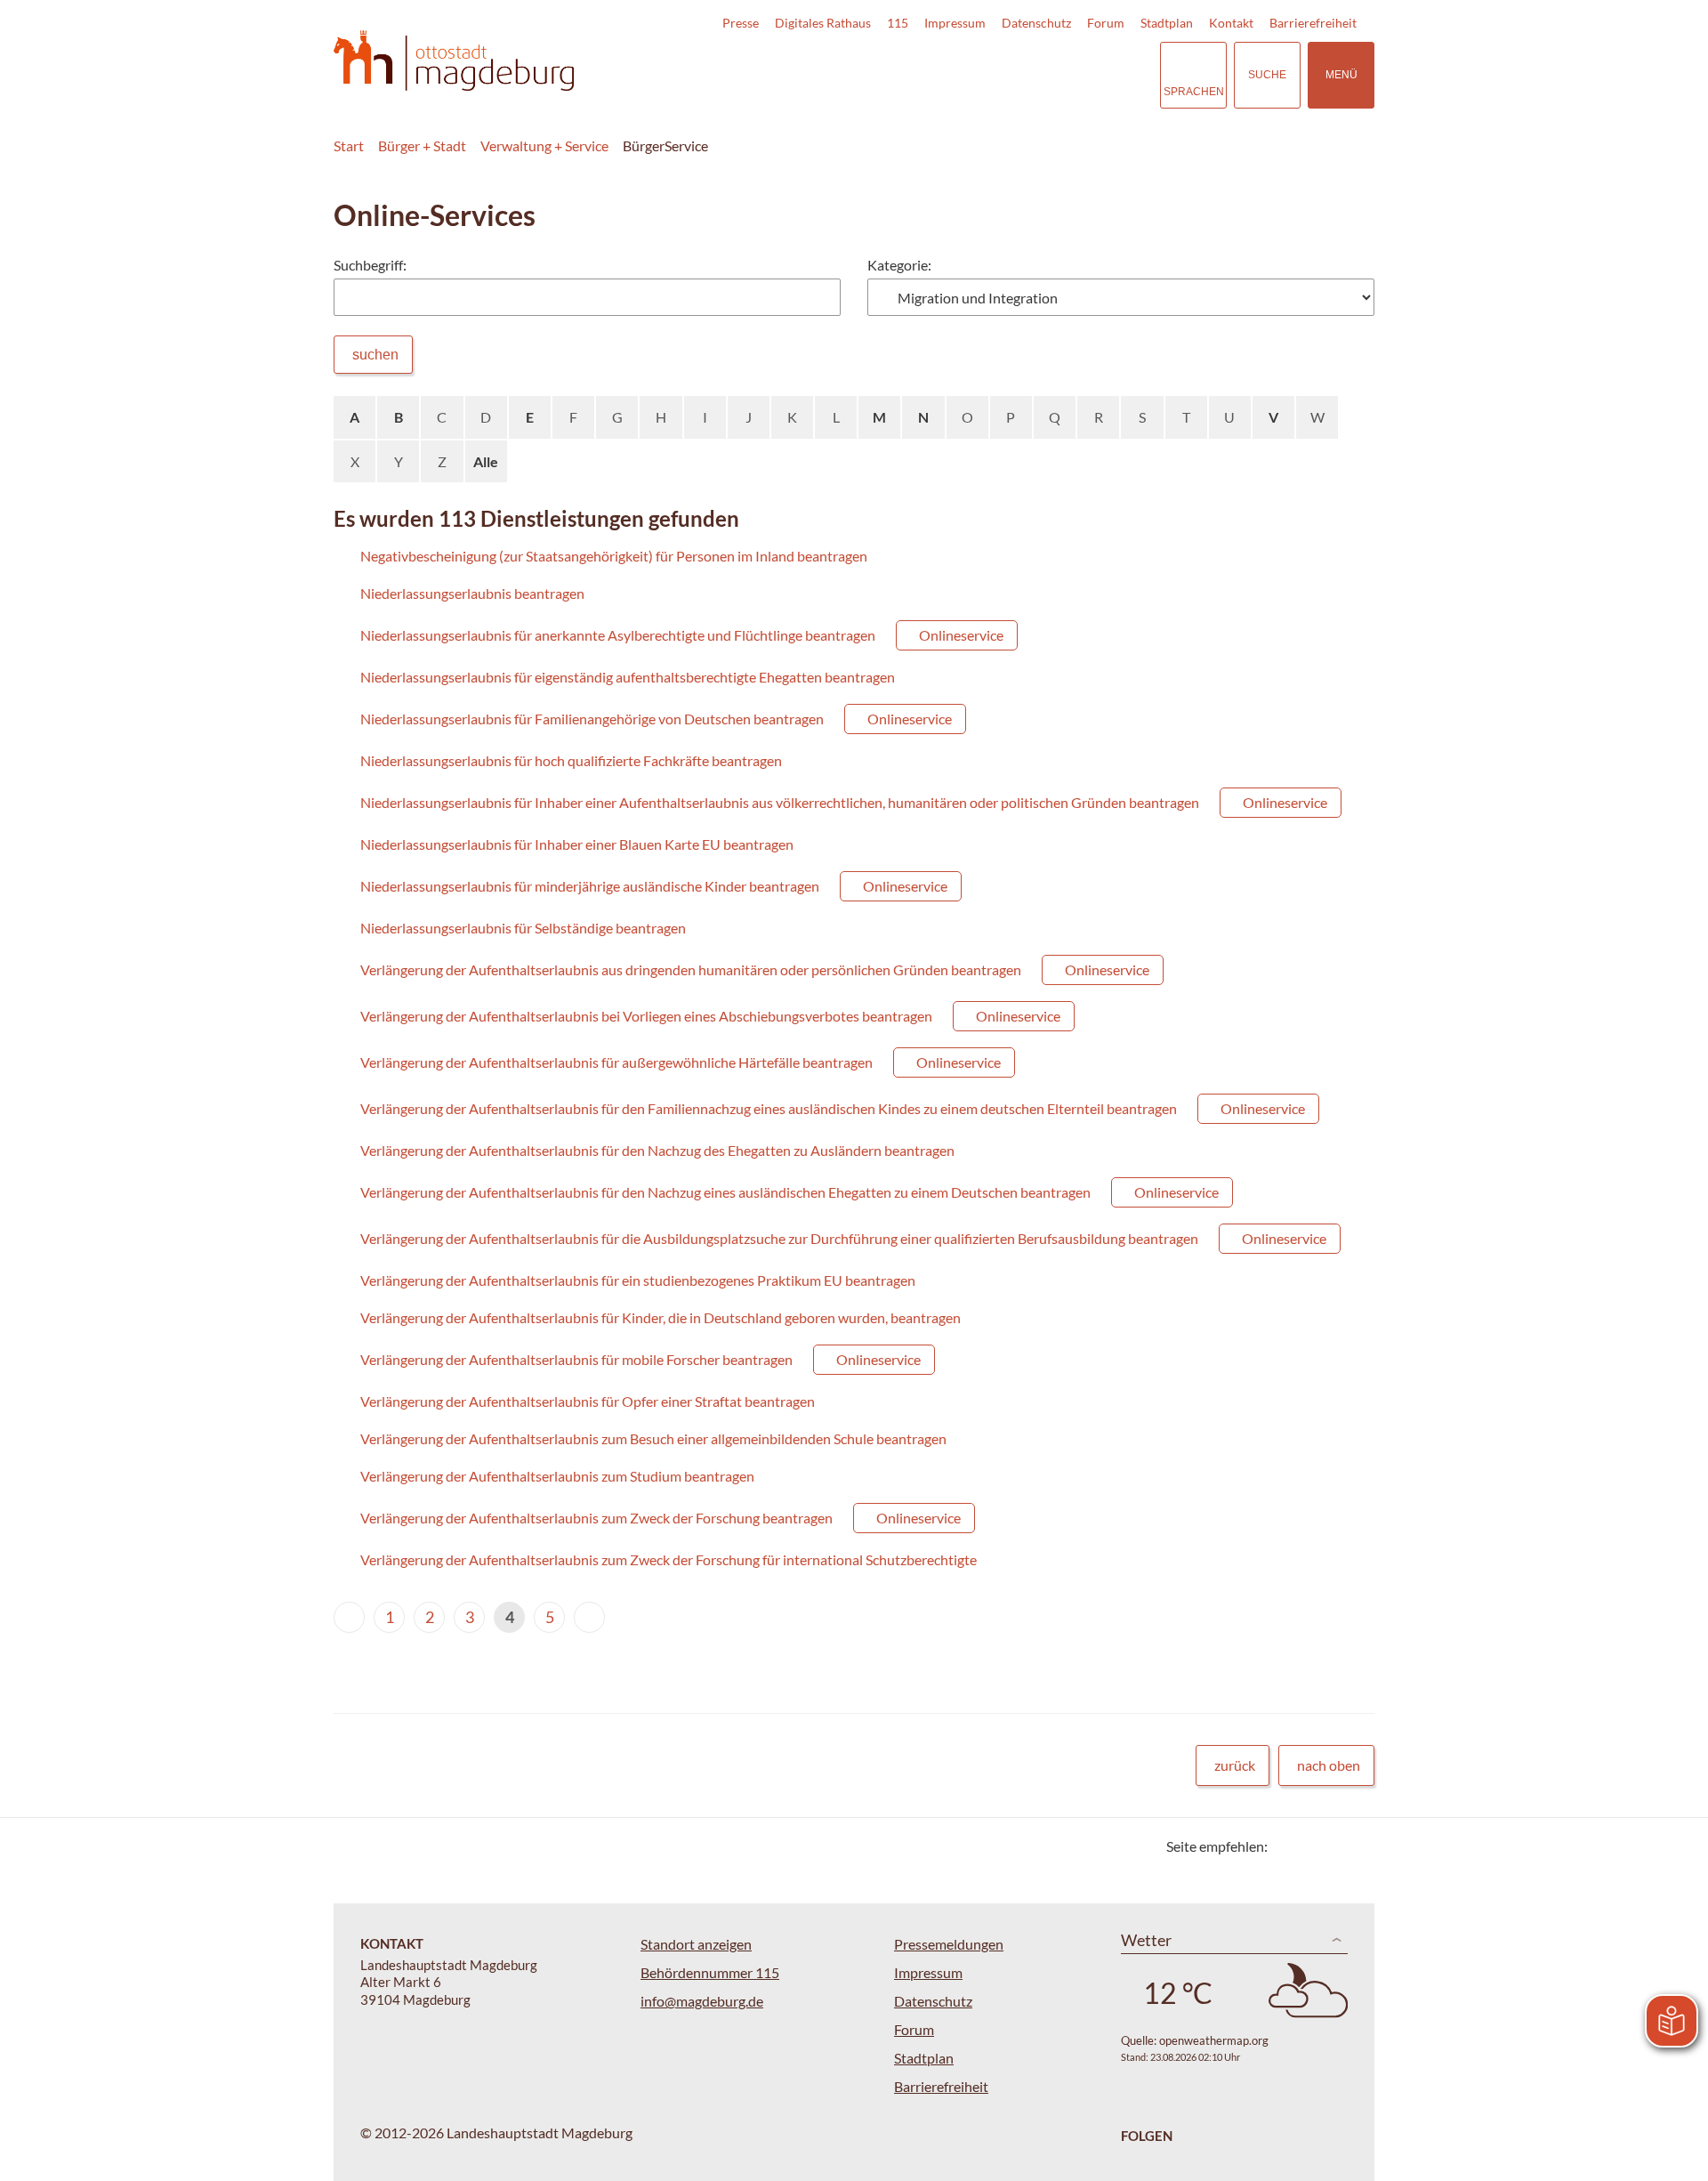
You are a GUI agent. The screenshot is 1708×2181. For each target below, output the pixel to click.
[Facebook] (1310, 1846)
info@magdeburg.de (702, 2001)
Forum (1106, 23)
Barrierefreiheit (1313, 23)
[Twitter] (1288, 1846)
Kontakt (1231, 23)
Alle (486, 461)
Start (349, 145)
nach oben (1329, 1765)
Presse (741, 23)
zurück (1235, 1765)
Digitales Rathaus (823, 23)
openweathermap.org (1214, 2040)
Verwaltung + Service (544, 145)
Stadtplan (1167, 23)
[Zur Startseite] (454, 61)
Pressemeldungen (949, 1944)
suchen (375, 355)
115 (898, 23)
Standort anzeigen (696, 1944)
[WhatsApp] (1354, 1846)
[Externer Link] (1022, 75)
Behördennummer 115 (710, 1972)
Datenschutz (1036, 23)
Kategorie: (899, 265)
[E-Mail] (1332, 1846)
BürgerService (665, 145)
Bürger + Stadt (422, 145)
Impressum (955, 23)
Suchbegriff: (370, 265)
